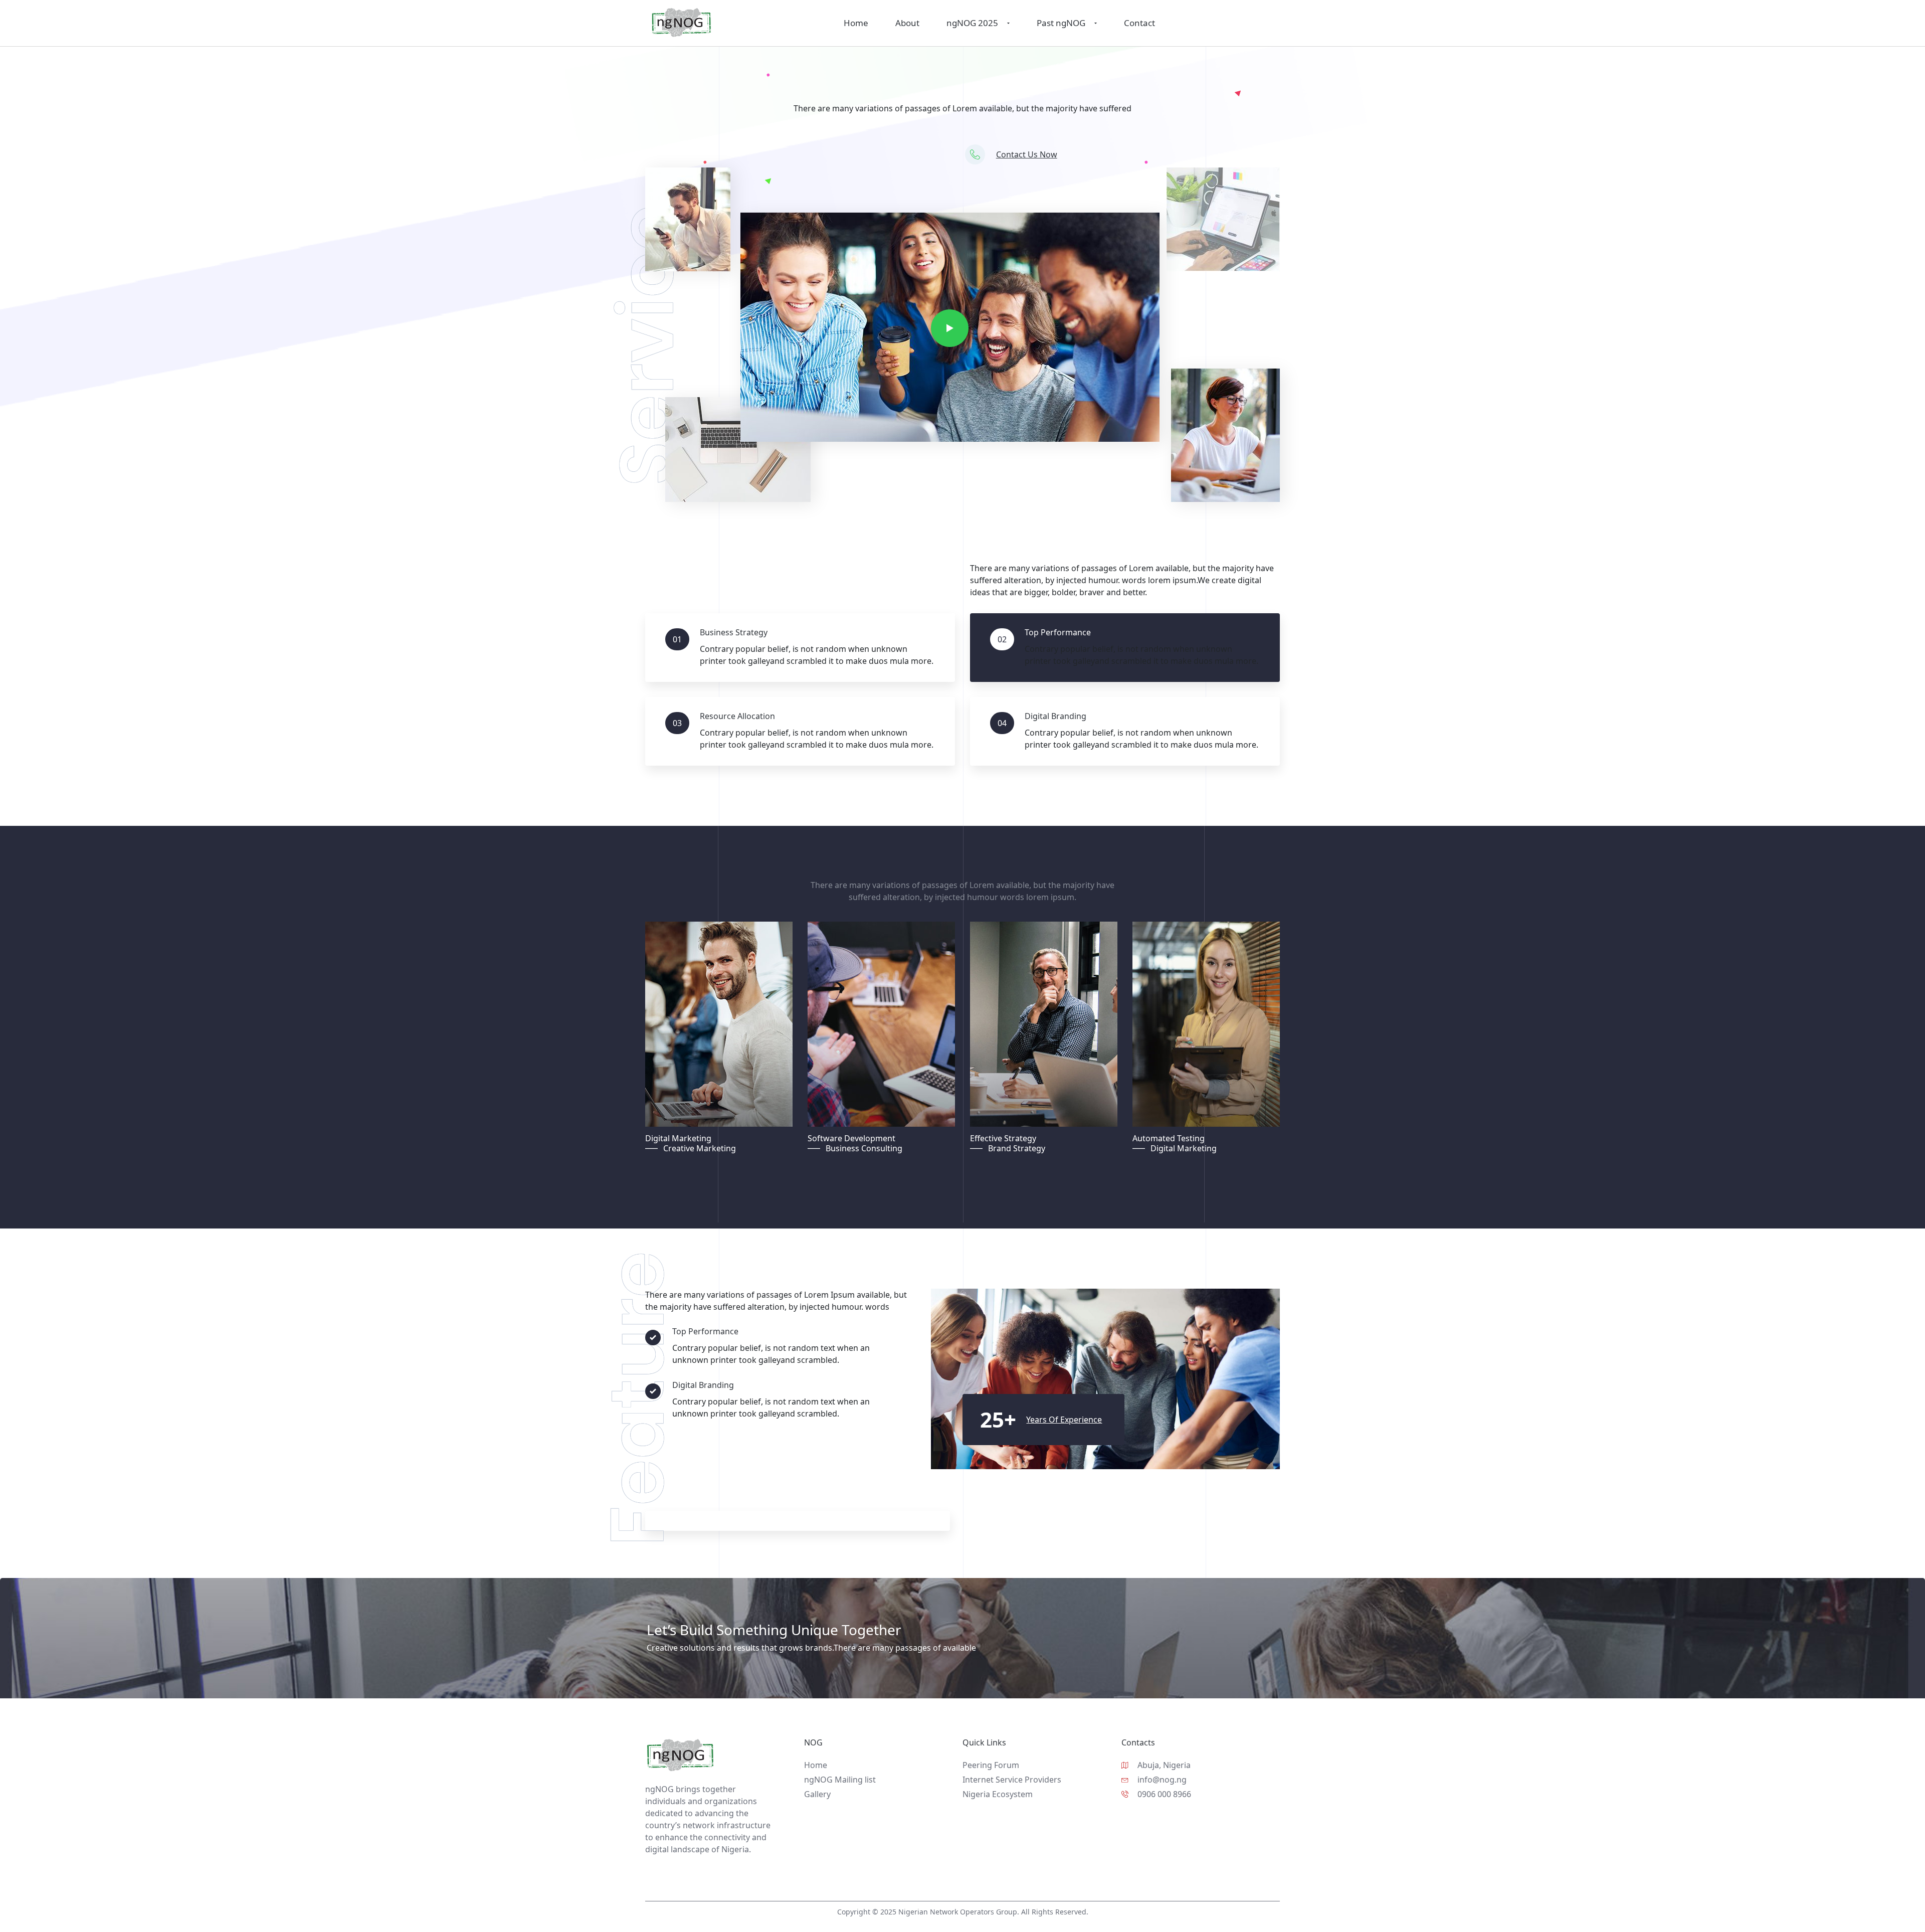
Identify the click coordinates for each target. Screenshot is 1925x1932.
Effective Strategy (1003, 1138)
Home (856, 23)
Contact (1139, 23)
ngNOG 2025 (972, 23)
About (907, 23)
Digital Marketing (678, 1138)
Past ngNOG (1061, 23)
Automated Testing (1169, 1138)
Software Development (851, 1138)
